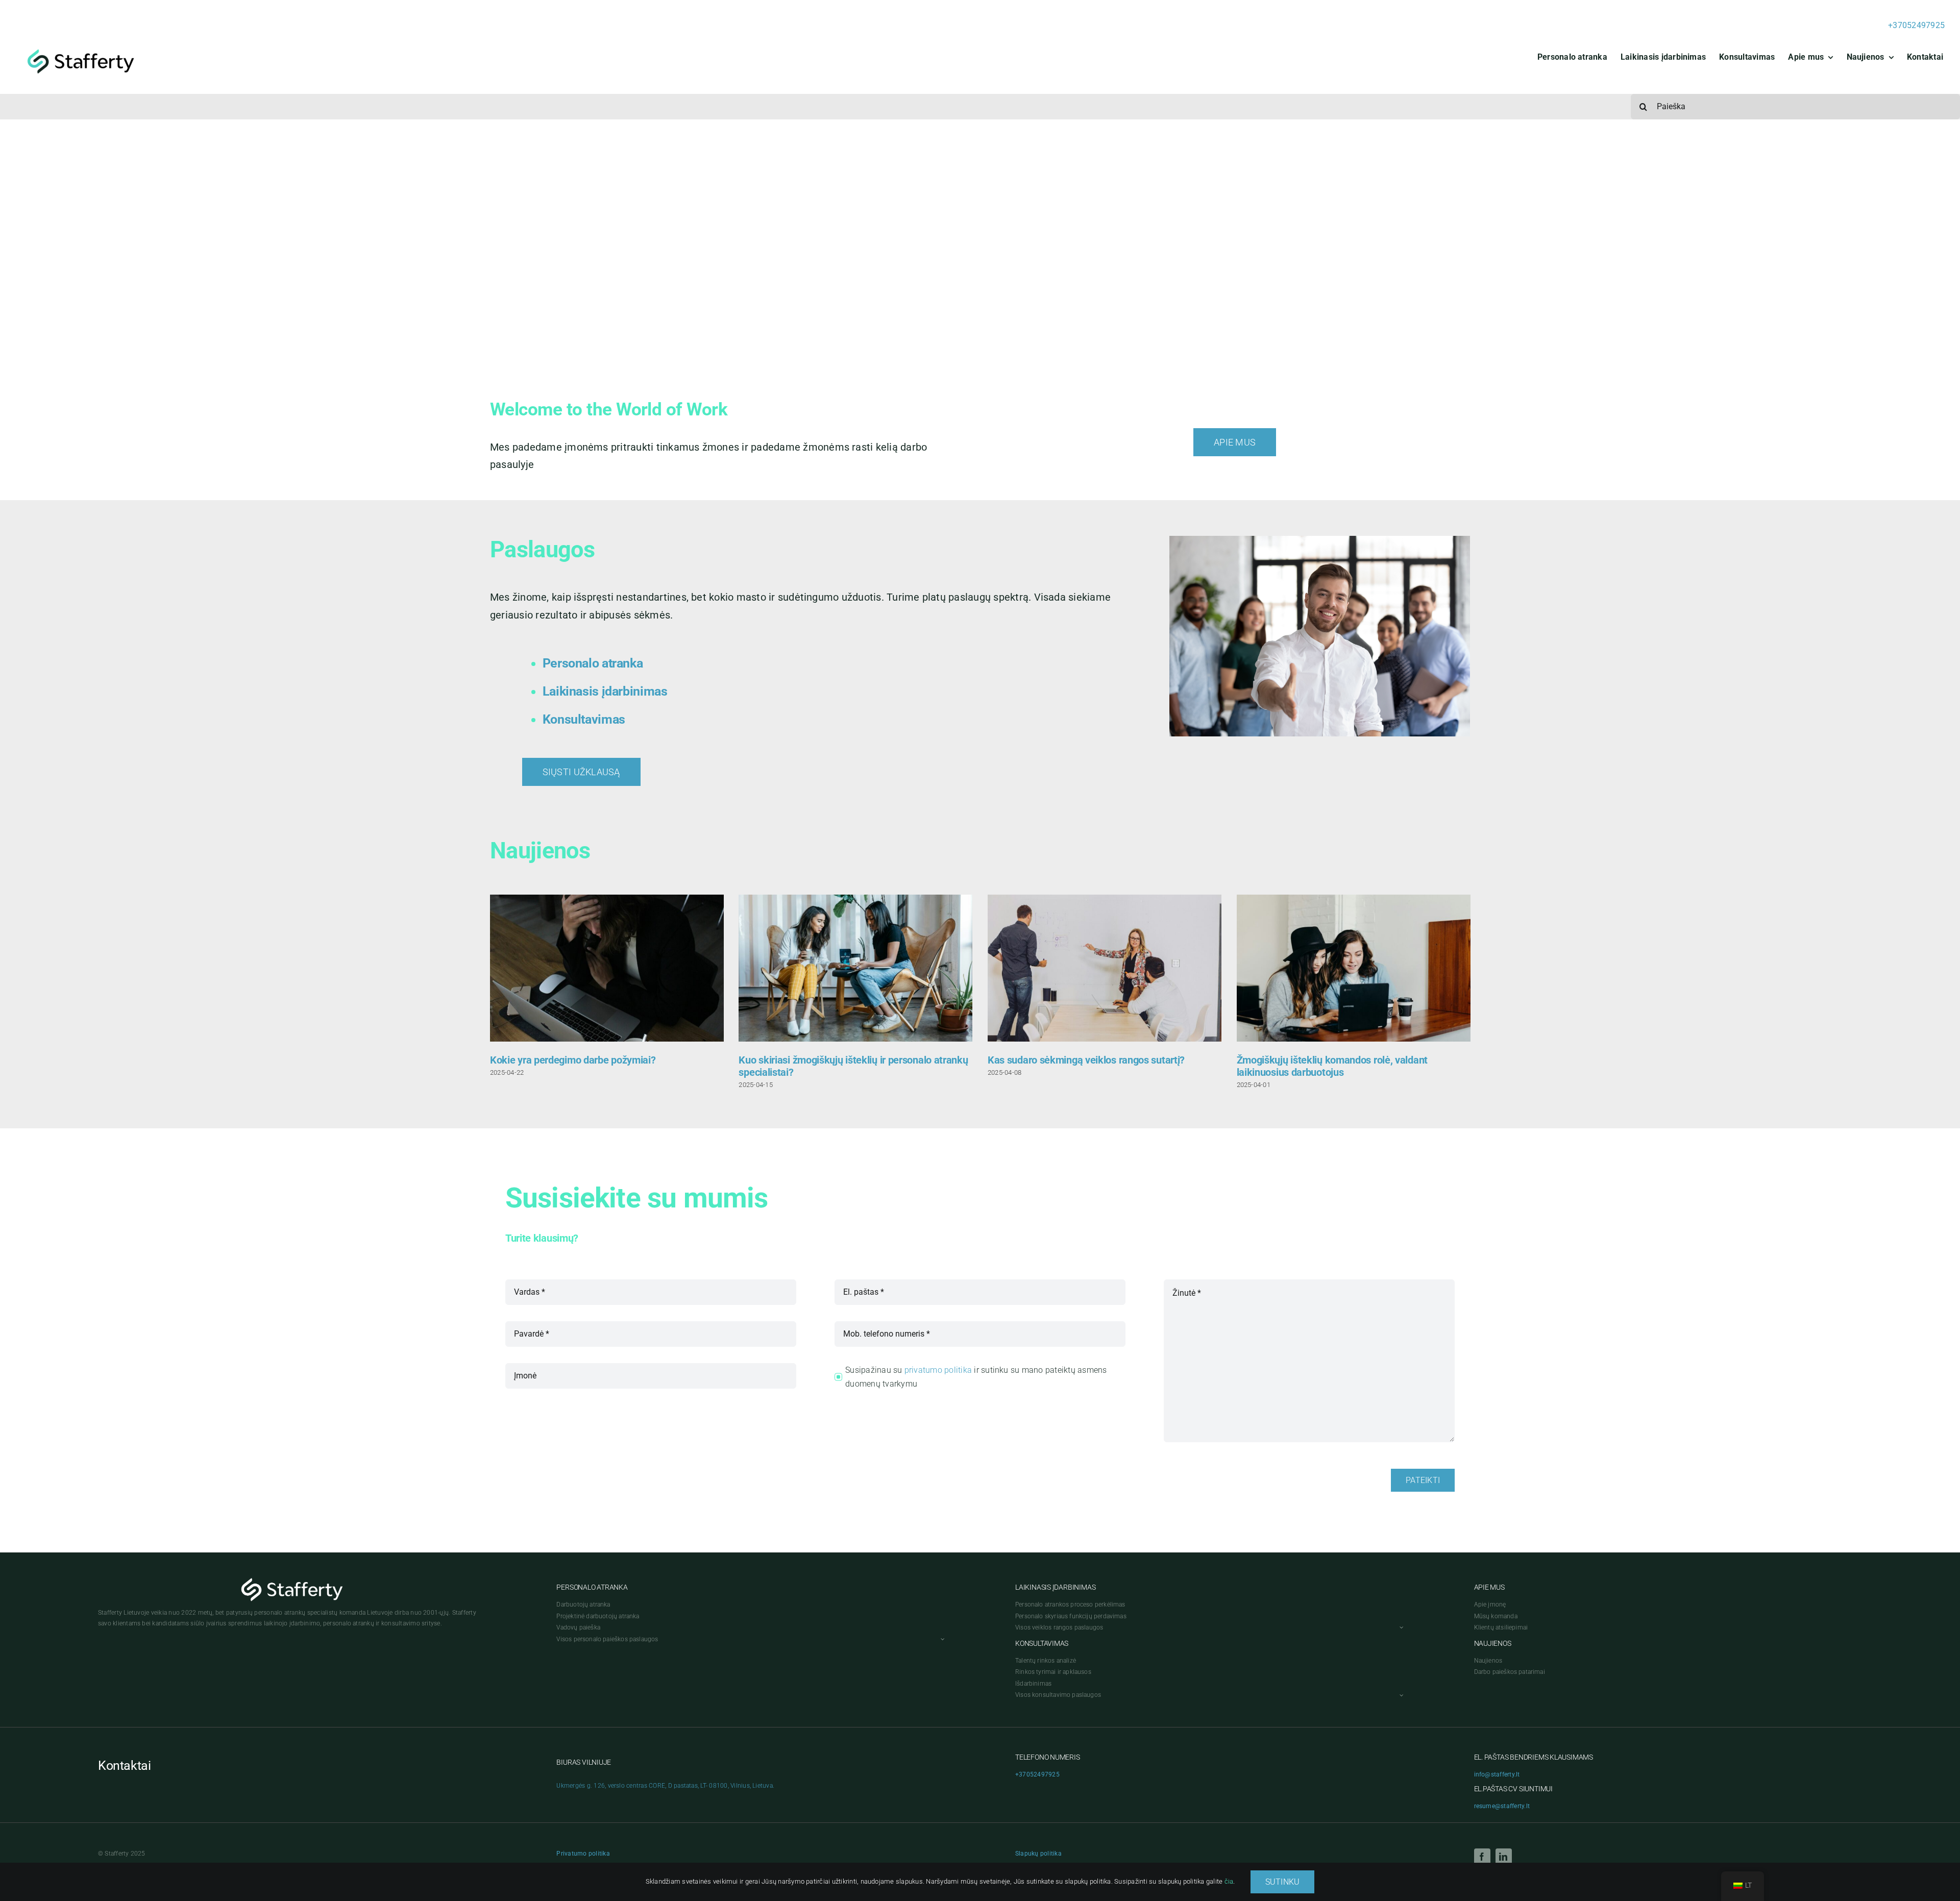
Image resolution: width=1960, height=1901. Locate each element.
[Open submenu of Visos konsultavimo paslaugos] (1400, 1695)
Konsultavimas (584, 719)
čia (1229, 1881)
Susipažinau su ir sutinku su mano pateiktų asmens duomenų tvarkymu (976, 1377)
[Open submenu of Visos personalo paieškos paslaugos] (941, 1639)
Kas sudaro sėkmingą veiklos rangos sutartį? (1086, 1060)
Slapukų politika (1038, 1854)
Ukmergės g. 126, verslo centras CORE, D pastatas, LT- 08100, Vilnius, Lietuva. (665, 1786)
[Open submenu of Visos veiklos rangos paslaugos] (1400, 1628)
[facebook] (1482, 1857)
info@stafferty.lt (1497, 1774)
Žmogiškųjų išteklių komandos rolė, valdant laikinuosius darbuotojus (1332, 1066)
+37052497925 (1916, 25)
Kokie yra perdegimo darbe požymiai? (573, 1060)
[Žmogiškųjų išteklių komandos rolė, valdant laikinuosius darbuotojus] (1354, 968)
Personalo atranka (593, 663)
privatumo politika (938, 1370)
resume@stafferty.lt (1502, 1806)
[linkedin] (1504, 1857)
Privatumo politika (583, 1854)
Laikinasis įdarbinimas (605, 691)
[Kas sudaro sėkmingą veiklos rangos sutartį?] (1105, 968)
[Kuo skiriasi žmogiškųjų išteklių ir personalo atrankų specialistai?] (855, 968)
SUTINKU (1283, 1882)
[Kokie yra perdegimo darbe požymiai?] (607, 968)
